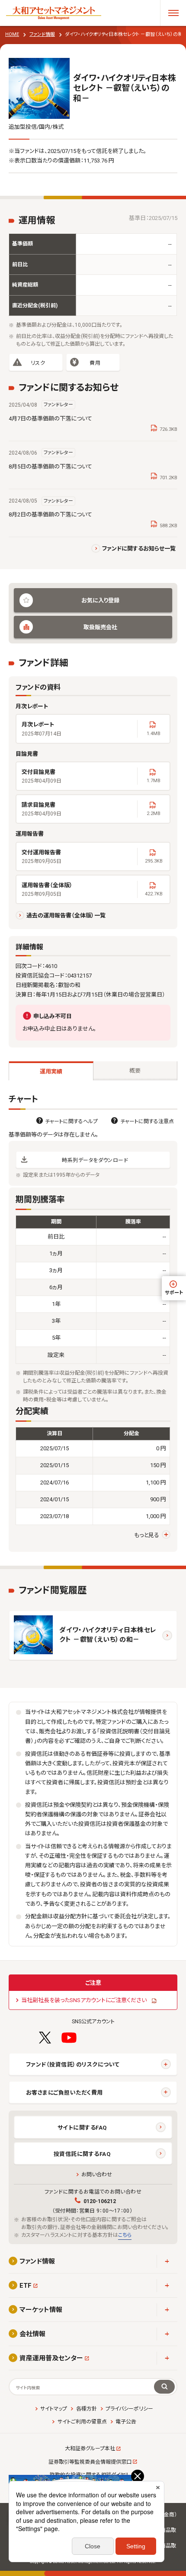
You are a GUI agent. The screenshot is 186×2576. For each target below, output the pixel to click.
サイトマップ (54, 2409)
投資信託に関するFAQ (82, 2154)
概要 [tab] (135, 1071)
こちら (125, 2235)
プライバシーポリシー (129, 2409)
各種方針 (86, 2409)
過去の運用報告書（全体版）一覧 (66, 915)
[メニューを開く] (173, 13)
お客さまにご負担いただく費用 (64, 2093)
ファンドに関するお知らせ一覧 (139, 549)
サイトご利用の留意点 (82, 2422)
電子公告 (126, 2422)
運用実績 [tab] (51, 1071)
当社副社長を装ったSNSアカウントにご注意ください (84, 2000)
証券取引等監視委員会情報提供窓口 (90, 2462)
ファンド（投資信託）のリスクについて (73, 2065)
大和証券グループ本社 (90, 2449)
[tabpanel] (93, 1323)
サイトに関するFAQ (82, 2128)
